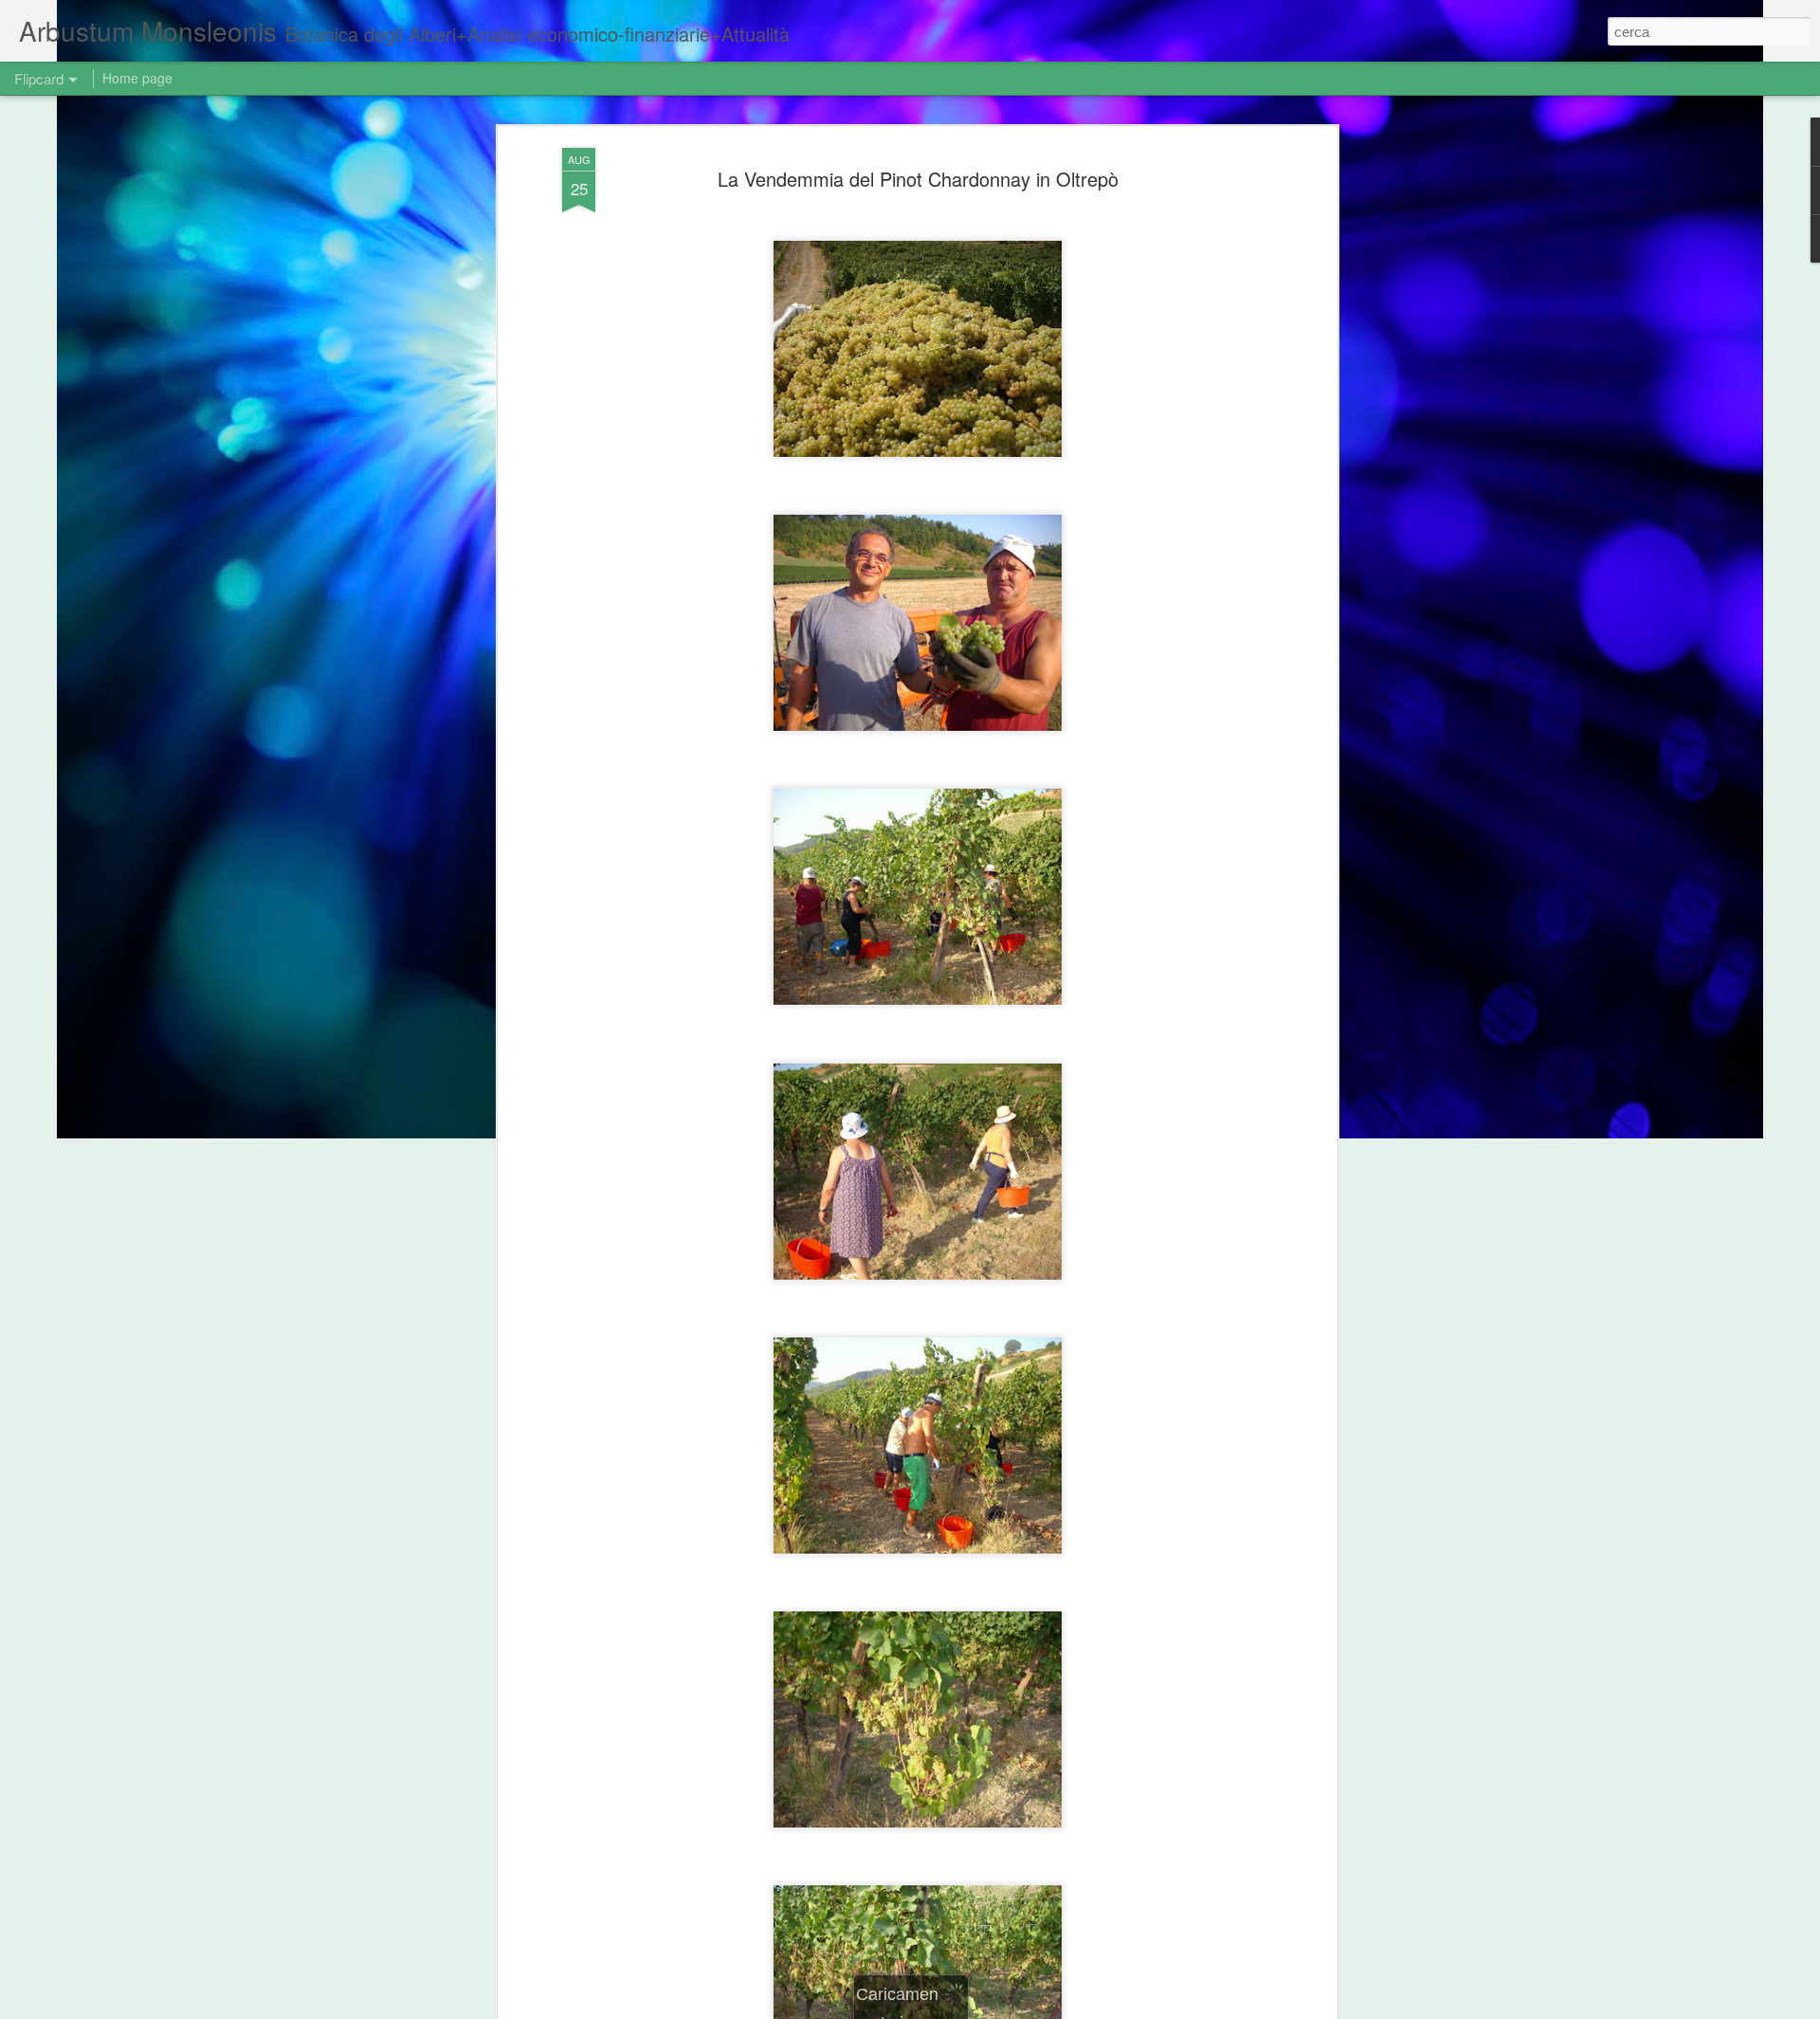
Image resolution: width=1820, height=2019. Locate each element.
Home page (137, 78)
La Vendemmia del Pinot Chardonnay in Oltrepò (918, 179)
